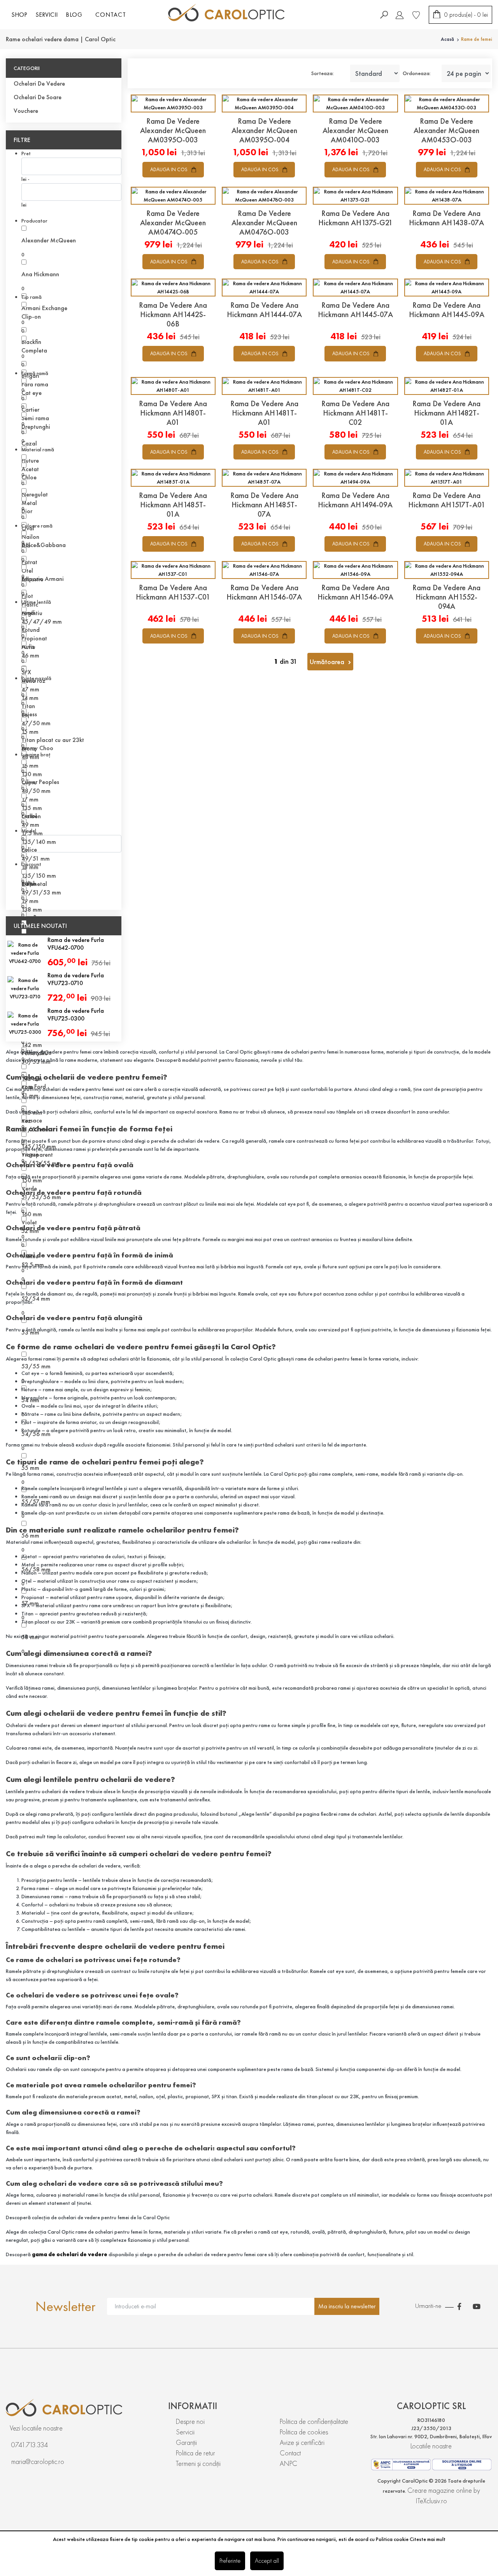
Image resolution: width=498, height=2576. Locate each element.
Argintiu (32, 613)
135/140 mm (39, 842)
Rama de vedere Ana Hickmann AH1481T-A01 (264, 413)
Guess (29, 714)
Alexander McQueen (49, 240)
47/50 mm (36, 723)
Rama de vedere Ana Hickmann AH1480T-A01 (173, 413)
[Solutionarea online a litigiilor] (462, 2464)
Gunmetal (34, 884)
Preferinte (230, 2561)
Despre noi (190, 2421)
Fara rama (35, 384)
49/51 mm (36, 858)
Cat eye (32, 393)
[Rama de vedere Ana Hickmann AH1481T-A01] (264, 386)
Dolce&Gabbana (44, 545)
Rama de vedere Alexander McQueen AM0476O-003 (264, 223)
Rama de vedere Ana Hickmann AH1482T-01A (446, 413)
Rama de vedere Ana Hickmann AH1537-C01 (173, 592)
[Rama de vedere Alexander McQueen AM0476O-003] (264, 196)
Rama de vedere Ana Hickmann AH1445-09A (447, 310)
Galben (31, 816)
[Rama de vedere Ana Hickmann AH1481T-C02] (355, 386)
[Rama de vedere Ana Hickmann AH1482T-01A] (447, 386)
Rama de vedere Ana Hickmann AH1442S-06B (173, 314)
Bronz (29, 748)
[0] (416, 14)
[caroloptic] (87, 2408)
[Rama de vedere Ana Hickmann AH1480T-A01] (173, 386)
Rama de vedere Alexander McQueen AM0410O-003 (355, 130)
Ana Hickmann (40, 274)
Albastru (32, 579)
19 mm (30, 901)
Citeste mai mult (428, 2539)
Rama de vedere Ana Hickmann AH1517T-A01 (447, 500)
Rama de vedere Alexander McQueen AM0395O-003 (173, 130)
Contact (111, 15)
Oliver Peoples (40, 782)
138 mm (32, 909)
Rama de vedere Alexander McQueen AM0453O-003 (446, 130)
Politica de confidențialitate (314, 2421)
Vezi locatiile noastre (36, 2428)
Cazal (29, 443)
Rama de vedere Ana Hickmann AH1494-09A (355, 500)
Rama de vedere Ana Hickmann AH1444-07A (264, 310)
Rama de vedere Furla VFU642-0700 (76, 944)
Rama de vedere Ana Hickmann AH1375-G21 (355, 218)
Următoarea (328, 662)
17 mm (30, 799)
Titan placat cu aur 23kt (53, 740)
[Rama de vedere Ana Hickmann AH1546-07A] (264, 570)
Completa (34, 350)
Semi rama (35, 418)
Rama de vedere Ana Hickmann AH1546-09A (355, 592)
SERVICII (46, 15)
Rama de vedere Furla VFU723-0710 (76, 979)
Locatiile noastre (431, 2446)
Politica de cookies (304, 2432)
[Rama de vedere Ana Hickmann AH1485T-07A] (264, 478)
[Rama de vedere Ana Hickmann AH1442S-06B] (173, 288)
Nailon (30, 537)
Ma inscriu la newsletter (347, 2306)
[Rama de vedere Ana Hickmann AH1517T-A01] (447, 478)
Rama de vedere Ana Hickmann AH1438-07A (446, 218)
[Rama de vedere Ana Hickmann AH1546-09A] (355, 570)
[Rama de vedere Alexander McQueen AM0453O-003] (447, 103)
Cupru (29, 782)
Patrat (29, 562)
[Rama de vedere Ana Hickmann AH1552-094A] (447, 570)
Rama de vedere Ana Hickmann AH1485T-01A (173, 505)
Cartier (30, 409)
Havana (32, 918)
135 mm (32, 808)
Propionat (34, 638)
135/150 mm (39, 876)
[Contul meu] (400, 14)
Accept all (267, 2561)
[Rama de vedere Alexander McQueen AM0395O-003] (173, 103)
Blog (74, 15)
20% (28, 884)
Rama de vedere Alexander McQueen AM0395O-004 (264, 130)
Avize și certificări (302, 2442)
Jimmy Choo (37, 748)
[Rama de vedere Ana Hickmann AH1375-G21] (355, 196)
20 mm (30, 935)
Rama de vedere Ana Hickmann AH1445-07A (355, 310)
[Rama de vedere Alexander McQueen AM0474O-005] (173, 196)
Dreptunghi (36, 427)
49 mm (30, 825)
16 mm (30, 765)
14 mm (30, 698)
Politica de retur (196, 2453)
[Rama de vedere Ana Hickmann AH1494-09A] (355, 478)
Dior (27, 511)
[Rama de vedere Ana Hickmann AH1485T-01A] (173, 478)
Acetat (30, 469)
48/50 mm (36, 791)
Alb (26, 545)
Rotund (31, 630)
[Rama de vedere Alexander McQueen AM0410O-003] (355, 103)
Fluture (30, 460)
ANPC (288, 2463)
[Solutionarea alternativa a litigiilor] (401, 2463)
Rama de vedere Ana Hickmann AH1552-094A (446, 597)
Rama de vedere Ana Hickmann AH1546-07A (264, 592)
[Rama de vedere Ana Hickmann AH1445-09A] (447, 288)
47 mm (30, 689)
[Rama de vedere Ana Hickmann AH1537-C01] (173, 570)
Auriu (28, 647)
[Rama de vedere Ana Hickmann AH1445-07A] (355, 288)
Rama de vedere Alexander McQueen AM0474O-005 (173, 223)
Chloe (29, 477)
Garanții (186, 2442)
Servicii (185, 2432)
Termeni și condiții (198, 2463)
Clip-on (31, 317)
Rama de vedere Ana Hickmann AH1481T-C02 (355, 413)
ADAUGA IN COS (169, 169)
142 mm (32, 1045)
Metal (29, 503)
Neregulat (35, 494)
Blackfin (31, 342)
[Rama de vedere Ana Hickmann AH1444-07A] (264, 288)
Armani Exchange (44, 308)
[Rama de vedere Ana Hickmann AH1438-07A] (447, 196)
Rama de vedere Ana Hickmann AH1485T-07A (264, 505)
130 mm (32, 774)
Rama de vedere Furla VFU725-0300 (76, 1014)
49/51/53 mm (41, 892)
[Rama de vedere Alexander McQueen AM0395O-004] (264, 103)
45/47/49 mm (42, 622)
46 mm (30, 655)
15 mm (30, 732)
